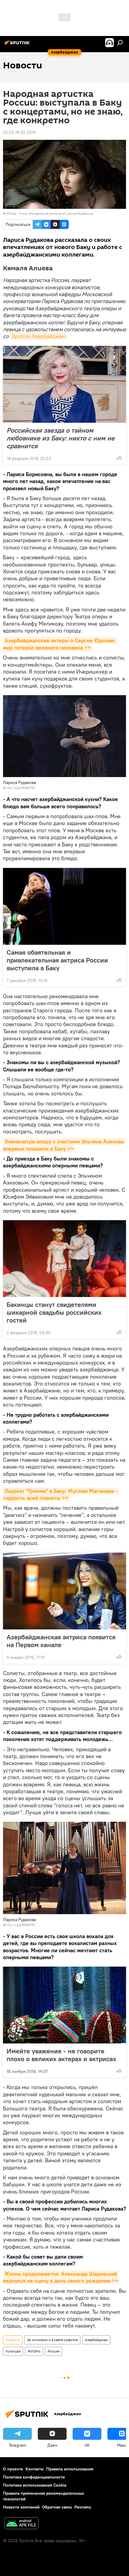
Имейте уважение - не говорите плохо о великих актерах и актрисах (61, 2055)
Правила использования (70, 2469)
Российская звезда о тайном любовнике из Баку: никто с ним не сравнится (61, 438)
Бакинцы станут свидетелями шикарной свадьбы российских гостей (54, 1312)
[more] (119, 458)
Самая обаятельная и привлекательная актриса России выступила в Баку (57, 960)
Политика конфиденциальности (34, 2477)
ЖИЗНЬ (34, 2351)
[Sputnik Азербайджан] (18, 45)
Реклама (83, 2507)
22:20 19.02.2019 (19, 132)
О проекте (13, 2469)
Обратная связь (57, 2507)
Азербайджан (96, 2340)
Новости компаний (21, 2507)
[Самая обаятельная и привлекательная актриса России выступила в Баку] (64, 906)
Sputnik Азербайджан (38, 336)
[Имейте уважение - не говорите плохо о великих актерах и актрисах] (64, 2005)
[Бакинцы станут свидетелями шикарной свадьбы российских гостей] (64, 1259)
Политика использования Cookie (35, 2485)
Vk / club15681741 (21, 788)
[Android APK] (21, 2524)
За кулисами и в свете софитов (52, 2340)
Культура (13, 2351)
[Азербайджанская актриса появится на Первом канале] (64, 1591)
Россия (54, 2351)
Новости (13, 2340)
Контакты (35, 2469)
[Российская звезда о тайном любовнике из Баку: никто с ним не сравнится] (64, 384)
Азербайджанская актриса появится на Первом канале (61, 1641)
